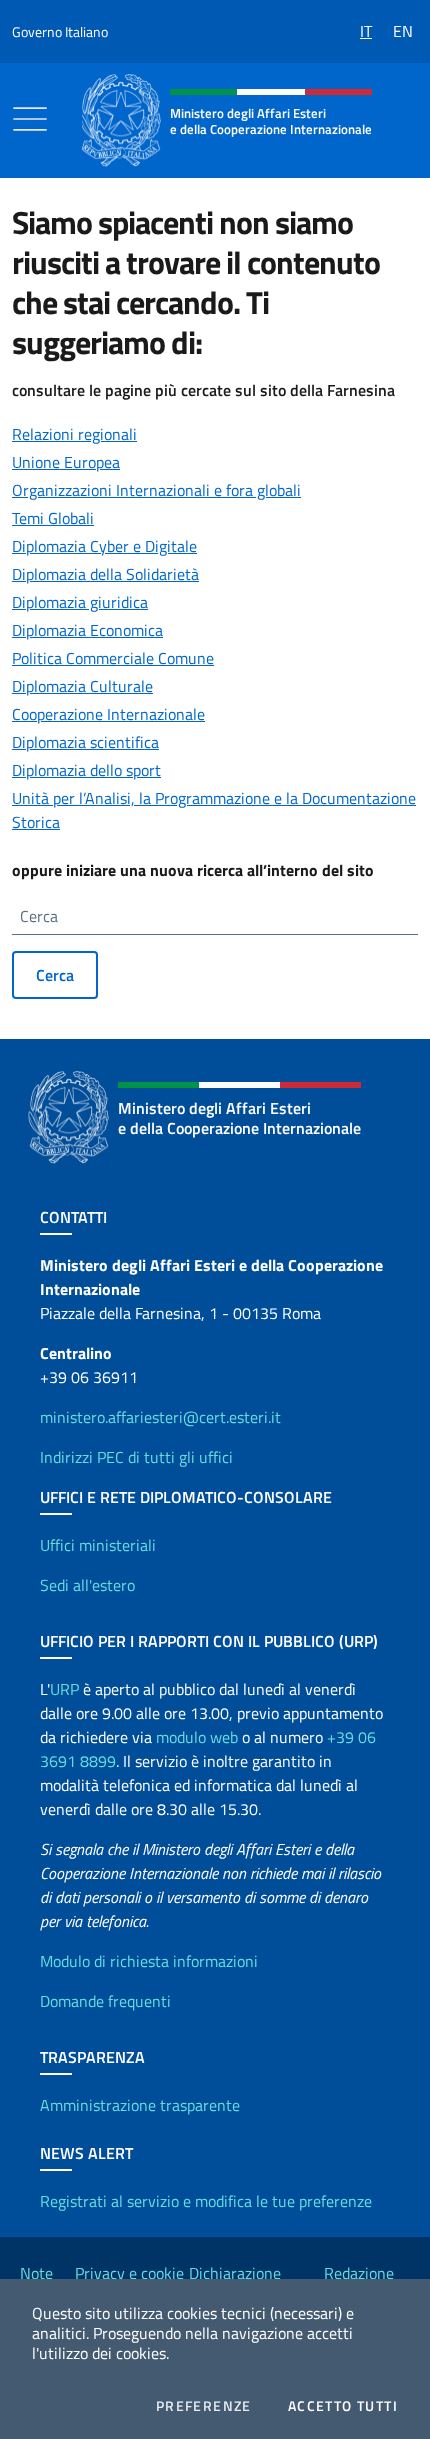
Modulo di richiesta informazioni (149, 1961)
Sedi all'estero (87, 1585)
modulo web (197, 1737)
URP (64, 1689)
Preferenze (204, 2406)
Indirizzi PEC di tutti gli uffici (136, 1457)
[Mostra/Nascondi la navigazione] (30, 119)
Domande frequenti (105, 2001)
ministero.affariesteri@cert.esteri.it (160, 1417)
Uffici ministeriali (98, 1545)
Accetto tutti (343, 2406)
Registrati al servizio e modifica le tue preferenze (206, 2201)
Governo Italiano (60, 31)
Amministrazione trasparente (140, 2105)
